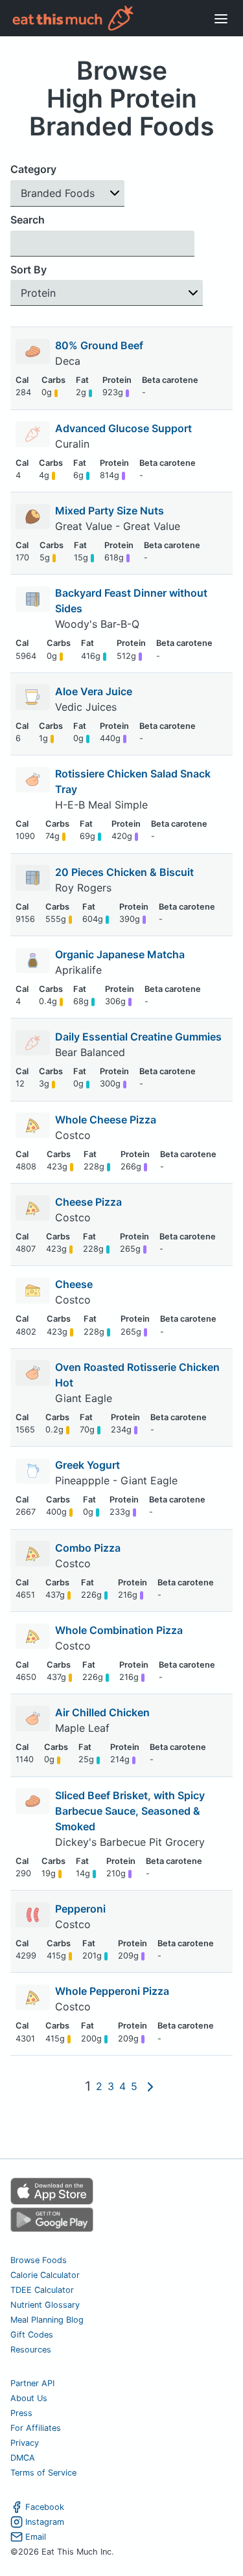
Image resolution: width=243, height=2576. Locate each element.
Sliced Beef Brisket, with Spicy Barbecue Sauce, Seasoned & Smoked (130, 1811)
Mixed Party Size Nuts (110, 511)
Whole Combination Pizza (119, 1630)
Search (28, 220)
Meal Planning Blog (47, 2320)
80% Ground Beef (99, 345)
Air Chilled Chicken (102, 1712)
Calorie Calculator (45, 2275)
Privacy (25, 2443)
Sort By (29, 270)
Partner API (32, 2383)
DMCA (23, 2458)
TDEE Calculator (42, 2290)
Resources (31, 2350)
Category (33, 169)
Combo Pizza (88, 1548)
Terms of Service (43, 2473)
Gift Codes (32, 2335)
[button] (67, 193)
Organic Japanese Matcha (120, 954)
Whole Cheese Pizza (106, 1120)
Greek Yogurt (87, 1465)
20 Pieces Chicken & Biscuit (124, 872)
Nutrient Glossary (45, 2305)
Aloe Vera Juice (94, 691)
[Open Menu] (221, 18)
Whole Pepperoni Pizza (112, 1991)
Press (21, 2413)
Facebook (45, 2507)
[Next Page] (150, 2086)
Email (36, 2537)
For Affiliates (36, 2428)
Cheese (74, 1284)
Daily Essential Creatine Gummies (138, 1037)
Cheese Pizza (88, 1202)
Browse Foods (39, 2260)
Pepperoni (80, 1909)
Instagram (45, 2522)
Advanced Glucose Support (123, 428)
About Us (29, 2398)
